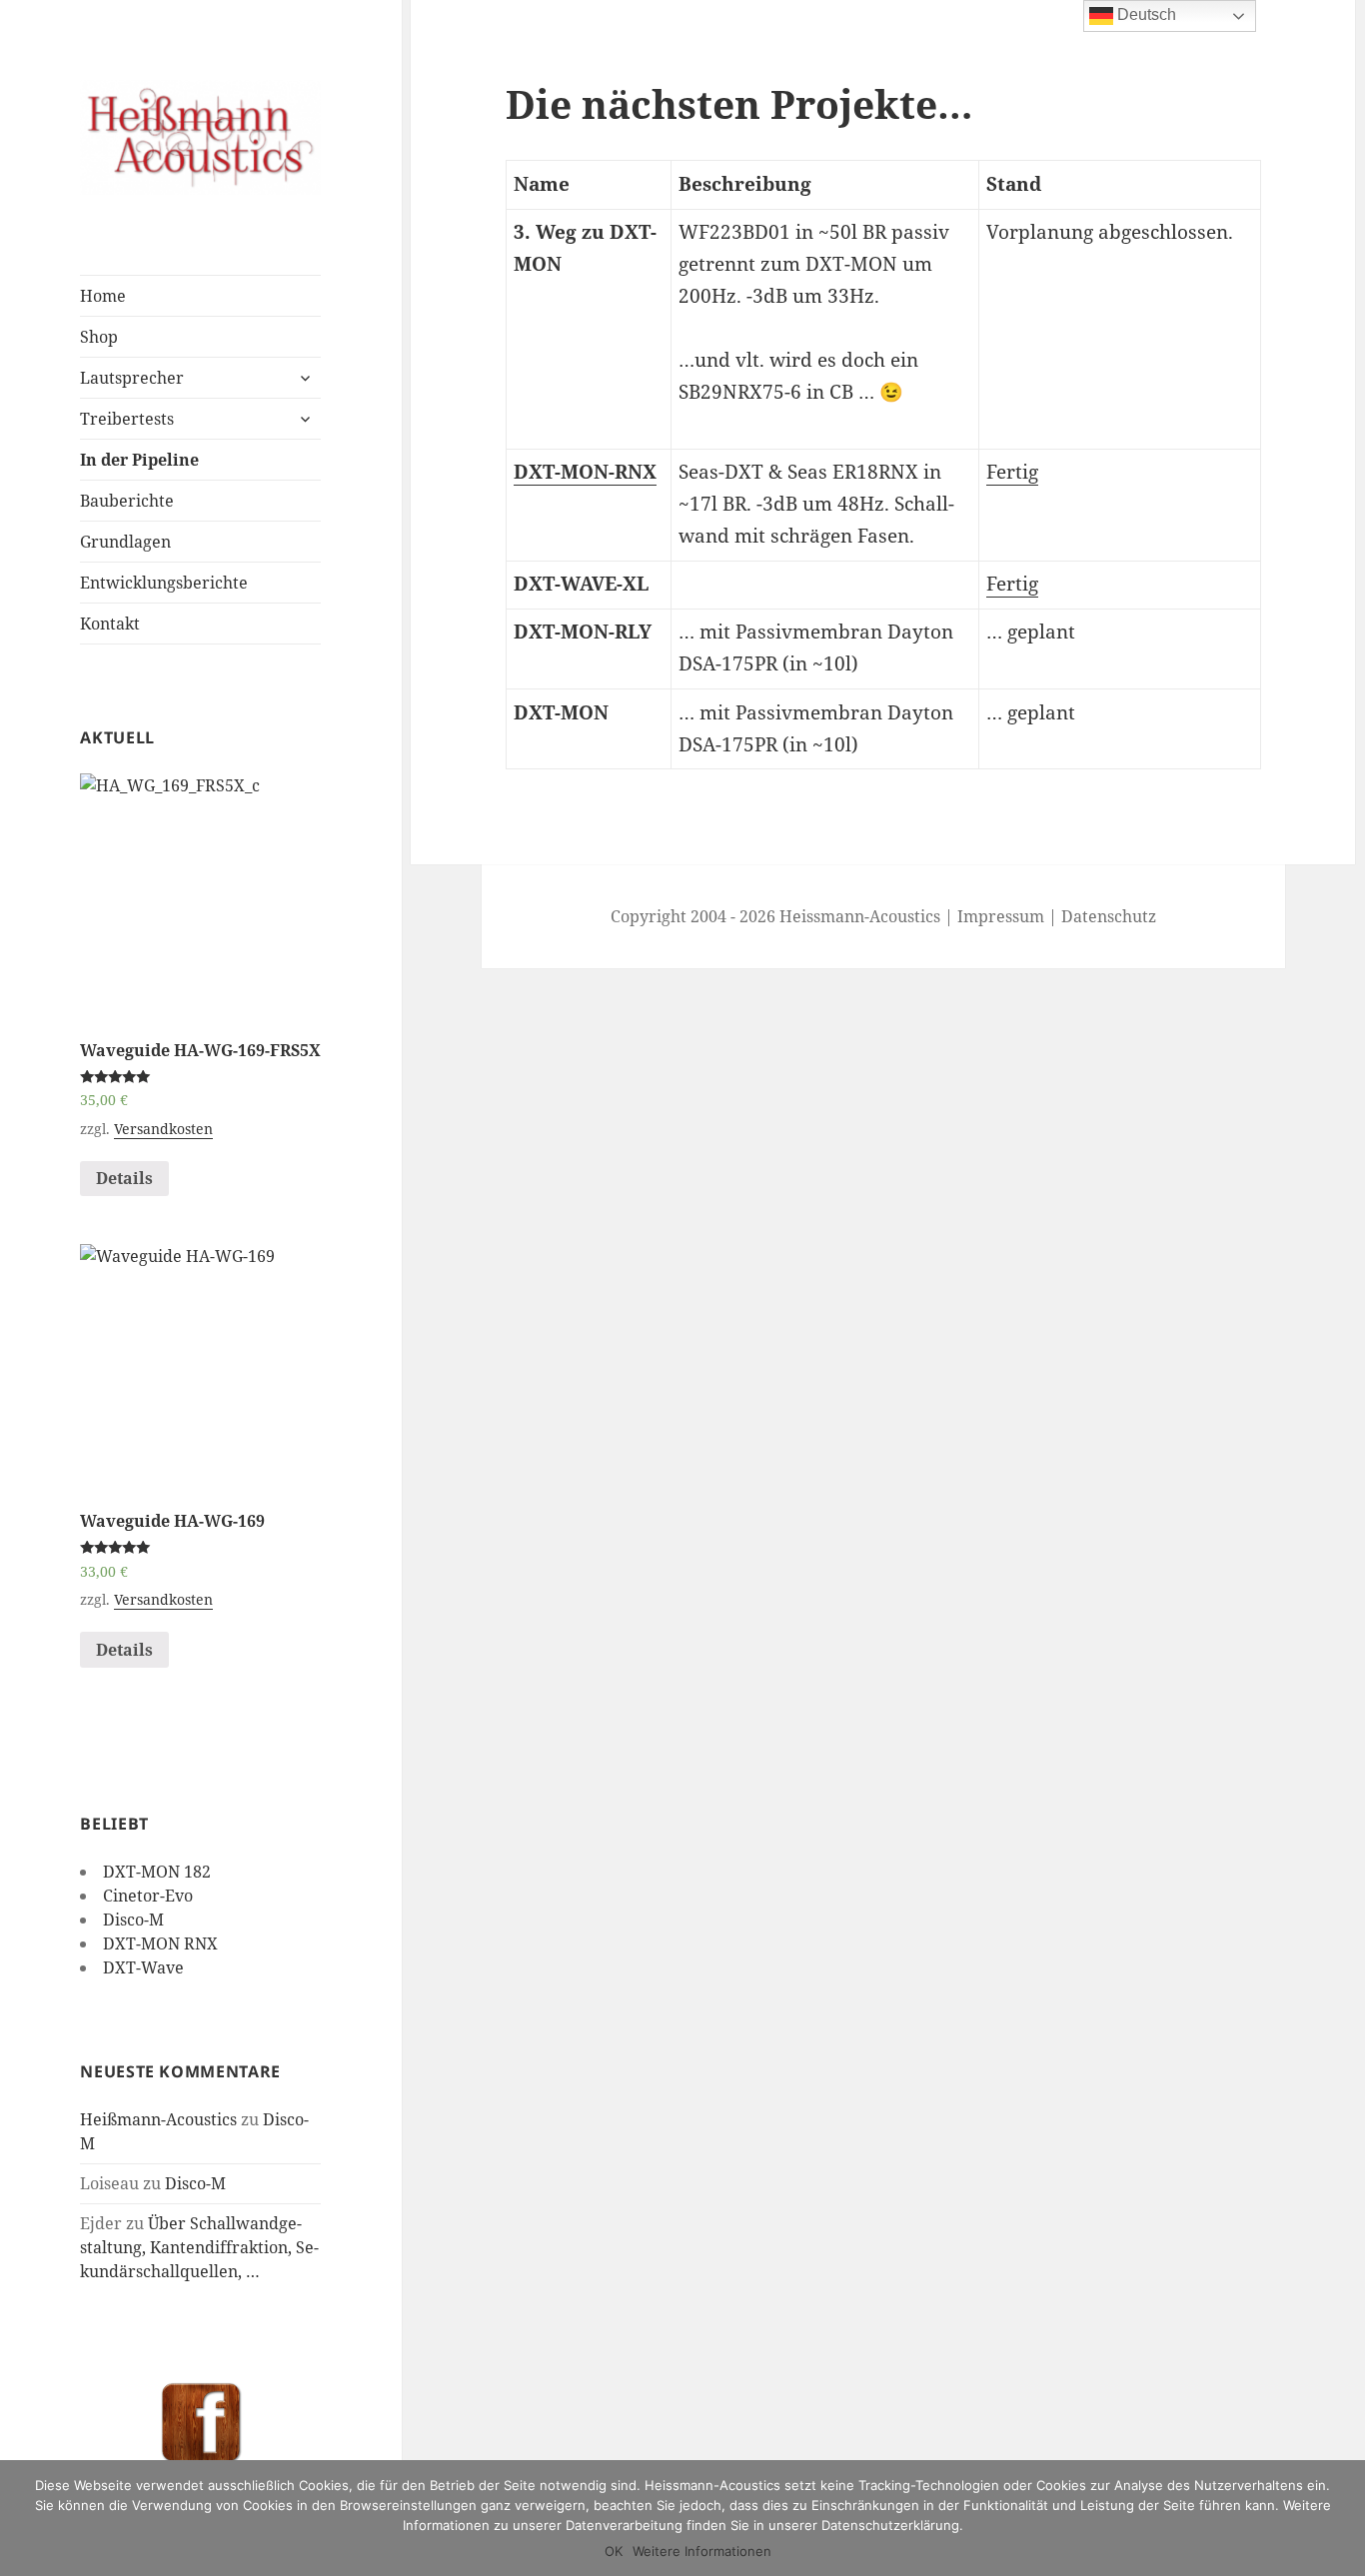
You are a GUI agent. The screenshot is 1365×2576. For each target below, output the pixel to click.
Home (103, 296)
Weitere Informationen (702, 2551)
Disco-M (133, 1920)
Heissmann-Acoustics (860, 916)
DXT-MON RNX (160, 1943)
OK (614, 2551)
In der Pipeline (139, 460)
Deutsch (1145, 14)
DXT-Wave (143, 1967)
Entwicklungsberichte (164, 583)
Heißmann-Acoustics (158, 2119)
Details (124, 1178)
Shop (99, 337)
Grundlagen (125, 542)
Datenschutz (1109, 916)
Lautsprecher (132, 378)
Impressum (1001, 916)
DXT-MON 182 (157, 1872)
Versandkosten (163, 1129)
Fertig (1012, 472)
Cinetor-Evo (148, 1896)
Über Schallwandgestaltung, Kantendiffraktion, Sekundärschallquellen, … (199, 2247)
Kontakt (110, 624)
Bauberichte (127, 501)
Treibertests (127, 419)
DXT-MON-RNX (585, 472)
